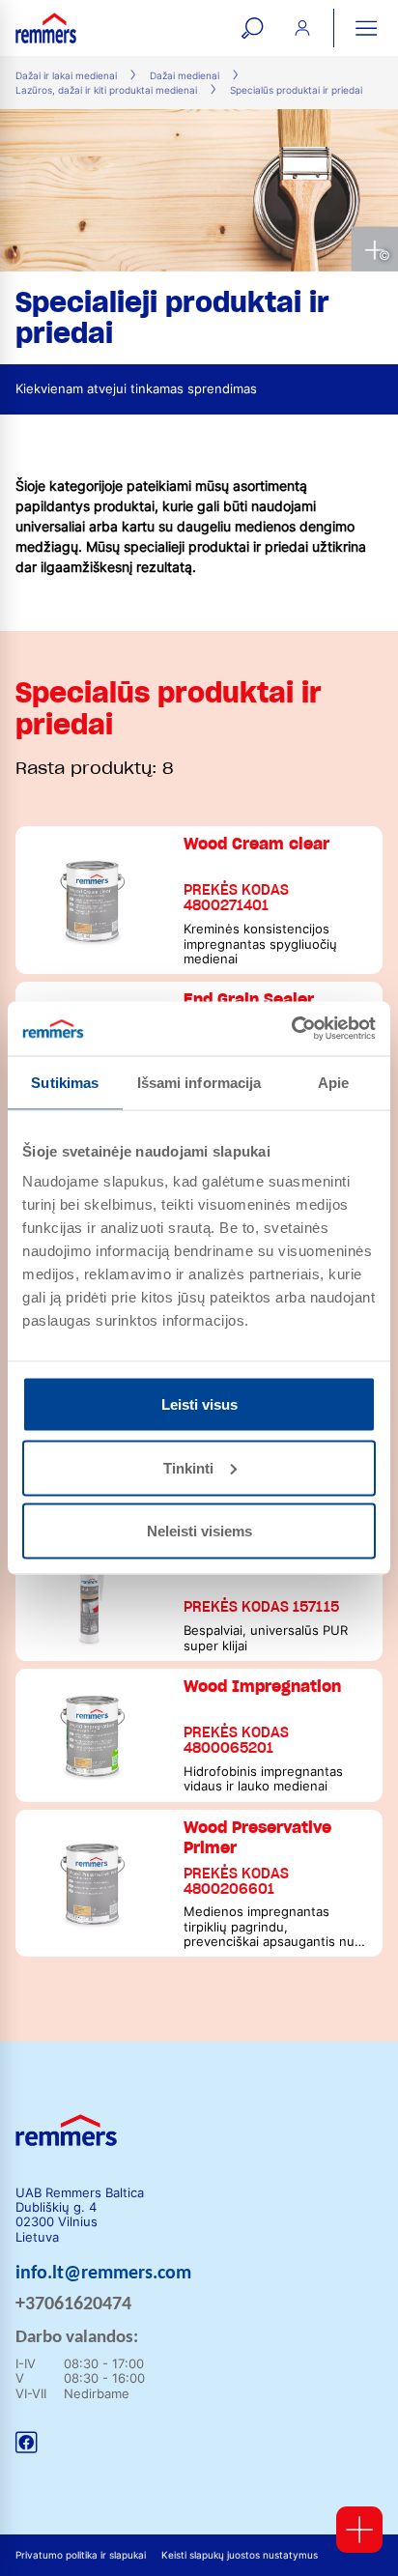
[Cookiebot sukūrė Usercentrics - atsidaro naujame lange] (291, 1029)
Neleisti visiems (199, 1531)
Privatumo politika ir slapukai (81, 2555)
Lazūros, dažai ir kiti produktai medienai (106, 90)
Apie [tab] (333, 1082)
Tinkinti (188, 1467)
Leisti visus (199, 1404)
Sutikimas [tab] (65, 1082)
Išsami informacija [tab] (199, 1082)
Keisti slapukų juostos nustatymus (240, 2555)
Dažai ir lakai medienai (66, 76)
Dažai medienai (185, 76)
